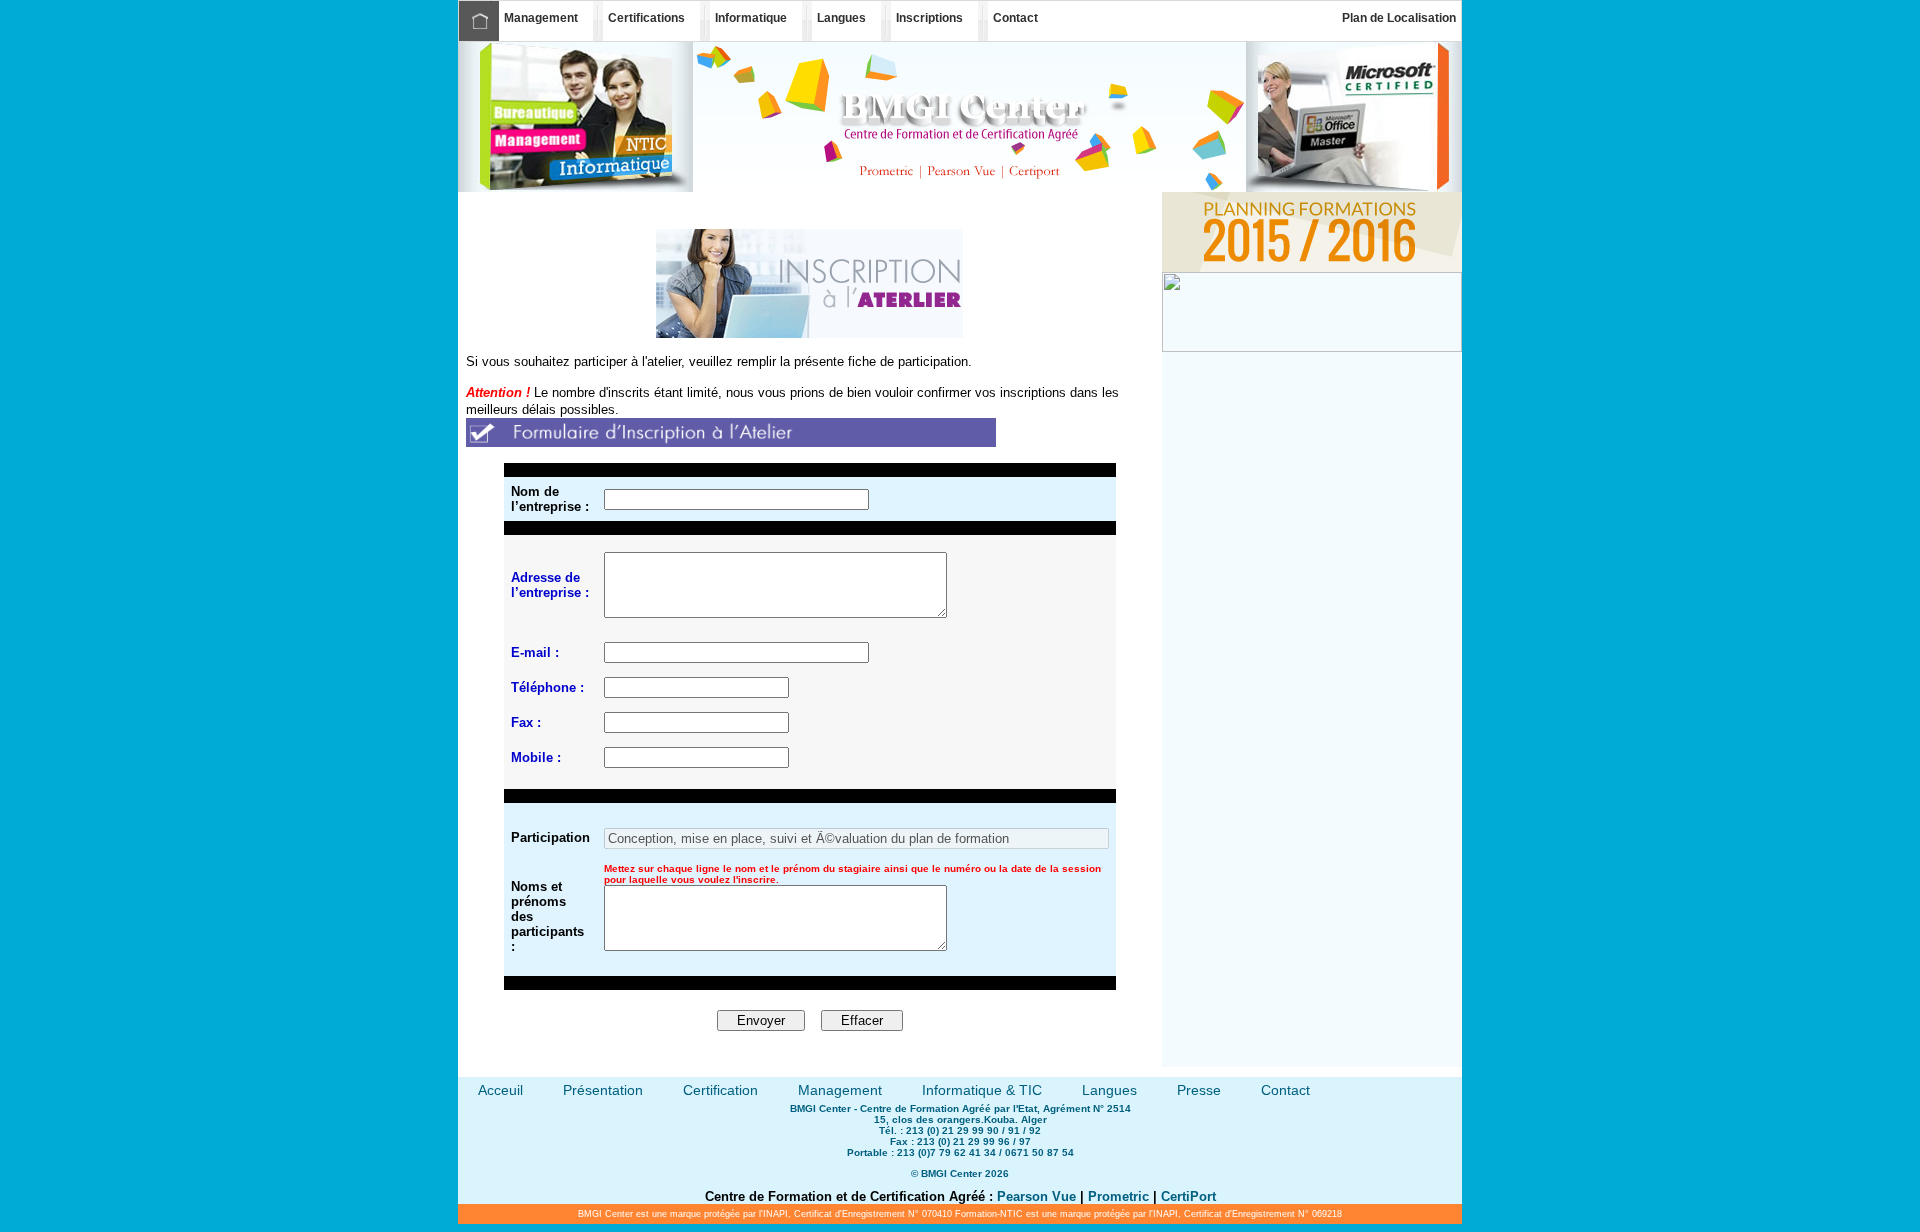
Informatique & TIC (982, 1090)
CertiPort (1188, 1196)
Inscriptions (929, 18)
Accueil (479, 21)
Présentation (603, 1090)
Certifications (646, 18)
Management (541, 18)
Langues (841, 18)
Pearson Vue (1036, 1196)
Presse (1199, 1090)
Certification (720, 1090)
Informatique (751, 18)
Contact (1015, 18)
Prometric (1118, 1196)
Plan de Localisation (1399, 18)
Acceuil (500, 1090)
